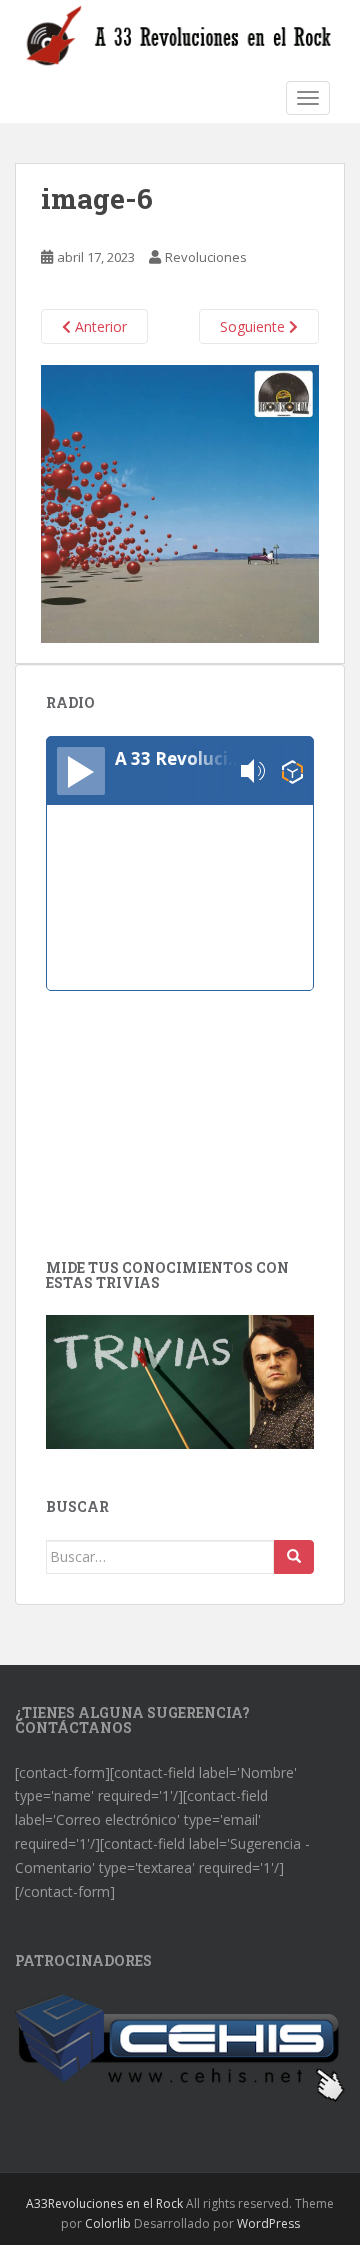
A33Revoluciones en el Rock (104, 2203)
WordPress (268, 2223)
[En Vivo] (81, 771)
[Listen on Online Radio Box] (292, 771)
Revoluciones (206, 257)
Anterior (99, 326)
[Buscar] (294, 1557)
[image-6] (180, 502)
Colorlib (108, 2223)
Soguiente (254, 326)
